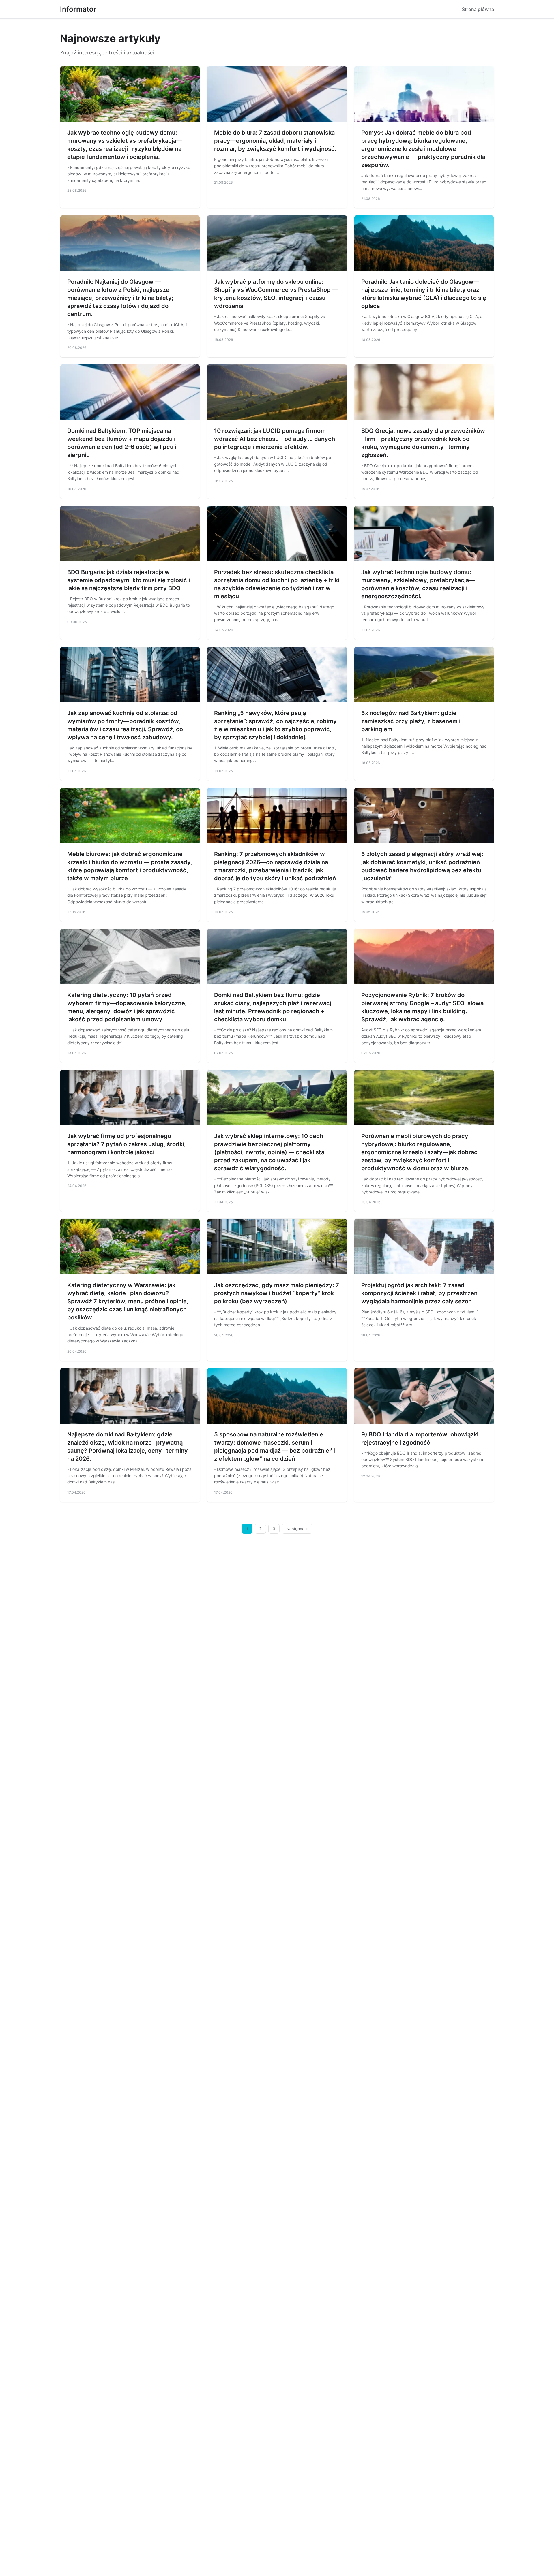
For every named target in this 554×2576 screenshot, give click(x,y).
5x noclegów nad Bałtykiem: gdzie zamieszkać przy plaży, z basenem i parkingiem (411, 721)
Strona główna (478, 9)
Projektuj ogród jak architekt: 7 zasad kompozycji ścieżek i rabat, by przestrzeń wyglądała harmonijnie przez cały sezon (419, 1293)
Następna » (297, 1529)
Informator (78, 9)
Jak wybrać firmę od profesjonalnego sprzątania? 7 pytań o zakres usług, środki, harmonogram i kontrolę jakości (127, 1144)
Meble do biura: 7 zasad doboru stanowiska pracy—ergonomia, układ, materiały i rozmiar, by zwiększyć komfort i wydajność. (275, 141)
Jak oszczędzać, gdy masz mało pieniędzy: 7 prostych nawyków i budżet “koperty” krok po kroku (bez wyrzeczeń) (277, 1293)
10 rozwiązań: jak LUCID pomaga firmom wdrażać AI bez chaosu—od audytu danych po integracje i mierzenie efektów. (275, 439)
